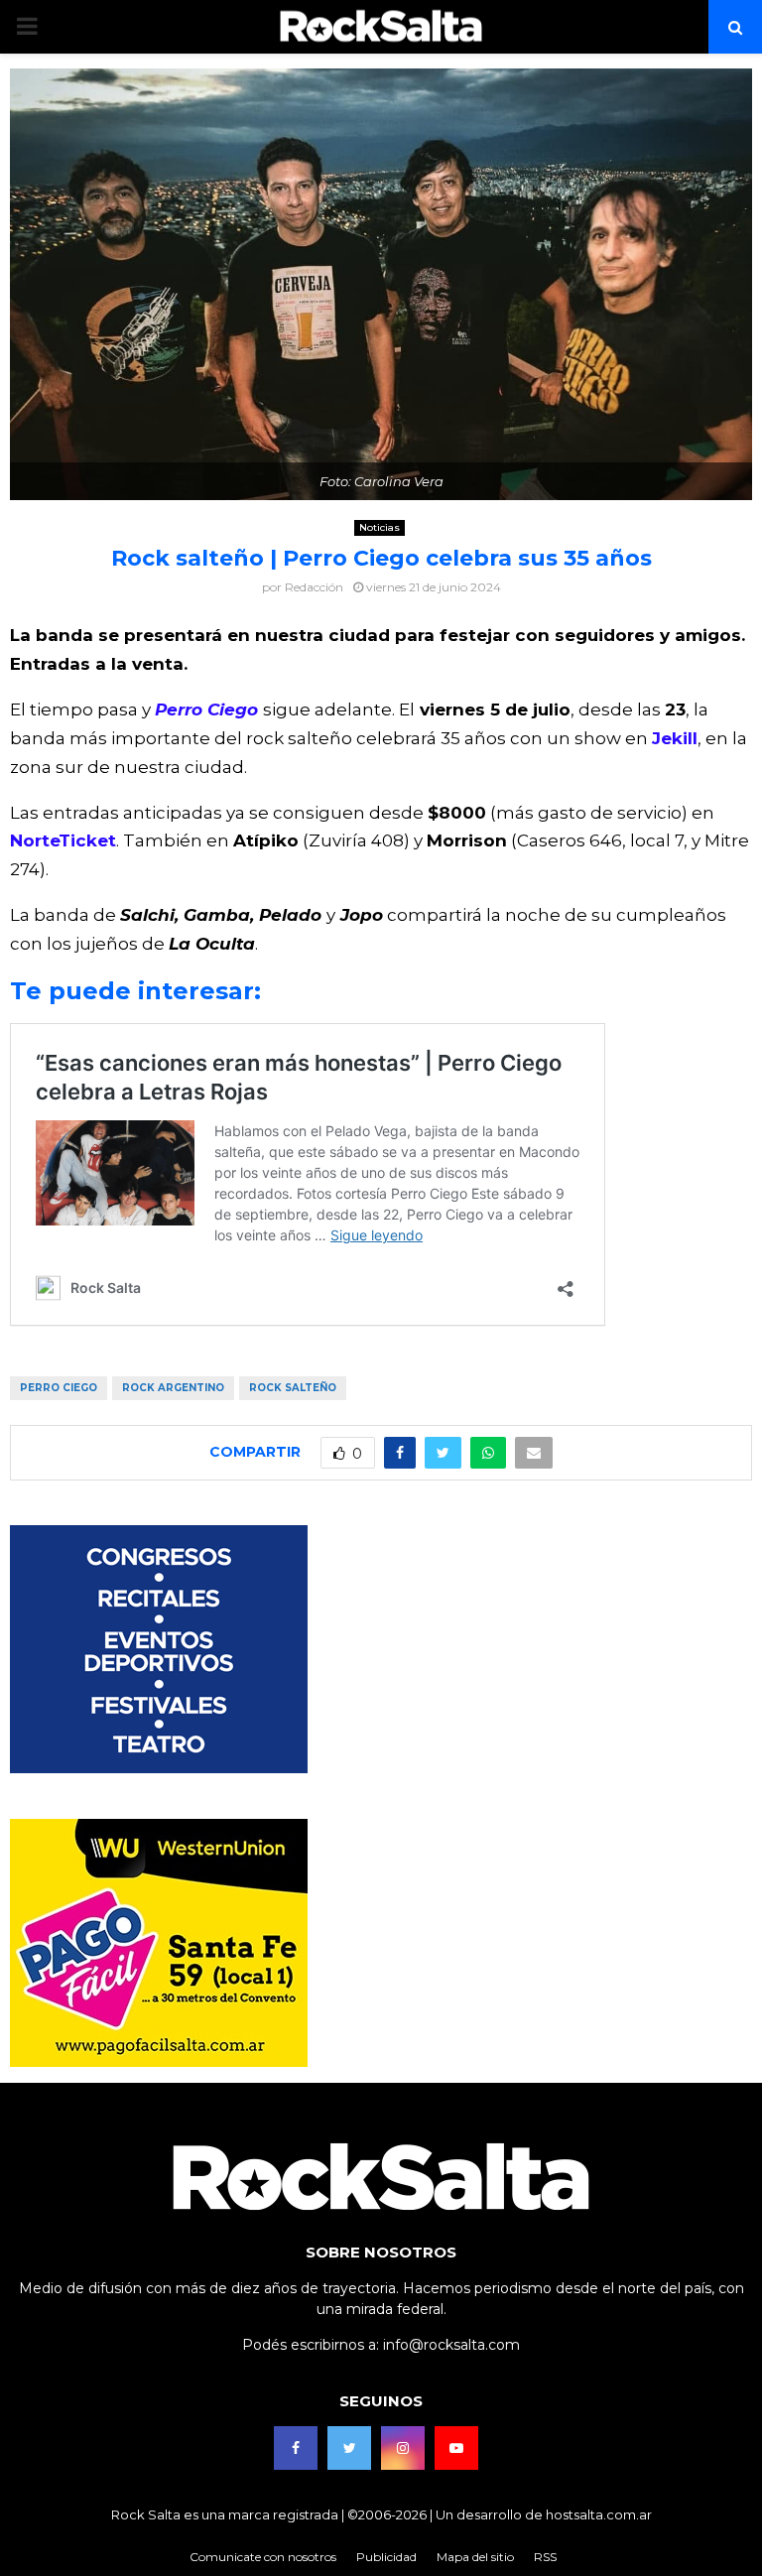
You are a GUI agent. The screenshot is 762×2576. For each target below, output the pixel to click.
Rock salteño (293, 1388)
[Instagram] (403, 2448)
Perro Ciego (209, 709)
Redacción (314, 587)
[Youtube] (456, 2448)
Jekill (675, 738)
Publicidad (386, 2557)
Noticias (380, 527)
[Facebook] (296, 2448)
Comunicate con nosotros (263, 2557)
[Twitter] (349, 2448)
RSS (545, 2557)
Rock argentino (173, 1388)
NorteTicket (63, 840)
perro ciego (59, 1388)
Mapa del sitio (475, 2557)
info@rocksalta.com (451, 2345)
